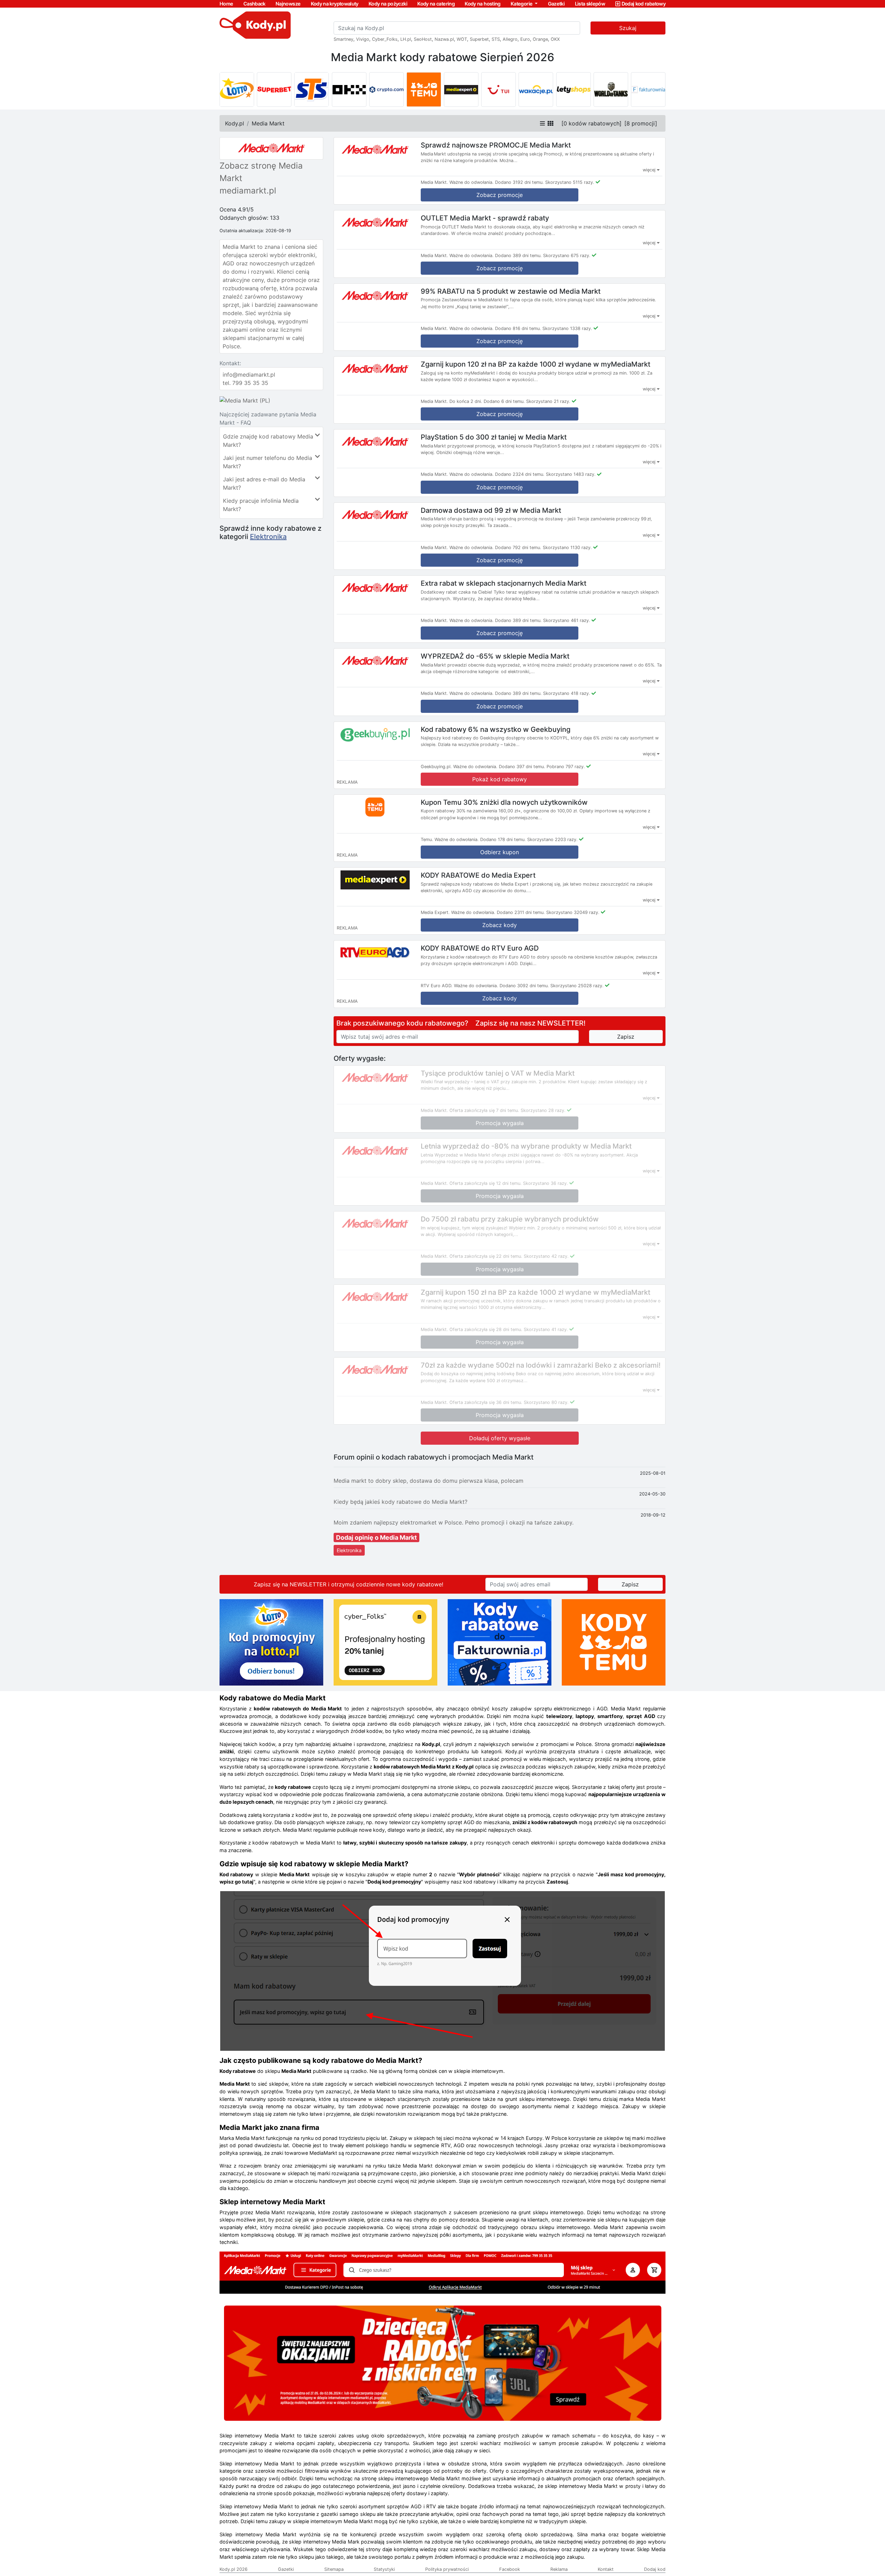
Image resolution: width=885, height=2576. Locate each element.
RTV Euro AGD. (437, 986)
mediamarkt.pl (248, 191)
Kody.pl (235, 123)
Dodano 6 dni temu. (504, 401)
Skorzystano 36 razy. (546, 1183)
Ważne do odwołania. (472, 182)
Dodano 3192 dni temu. (519, 182)
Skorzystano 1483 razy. (571, 474)
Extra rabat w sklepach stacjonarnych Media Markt (504, 583)
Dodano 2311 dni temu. (521, 912)
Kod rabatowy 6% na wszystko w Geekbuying (496, 729)
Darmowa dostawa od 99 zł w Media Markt (491, 510)
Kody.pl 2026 (234, 2569)
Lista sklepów (590, 4)
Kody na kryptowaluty (335, 4)
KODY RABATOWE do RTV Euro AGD (480, 948)
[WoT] (611, 89)
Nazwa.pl (444, 39)
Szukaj (628, 28)
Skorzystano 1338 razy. (567, 328)
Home (226, 4)
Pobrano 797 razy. (566, 767)
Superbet (479, 39)
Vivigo (363, 39)
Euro (525, 39)
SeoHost (423, 39)
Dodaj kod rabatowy (644, 4)
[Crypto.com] (386, 89)
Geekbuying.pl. (436, 767)
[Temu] (424, 89)
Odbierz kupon (500, 852)
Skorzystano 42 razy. (546, 1256)
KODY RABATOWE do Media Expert (478, 875)
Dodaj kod (655, 2569)
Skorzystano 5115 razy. (570, 182)
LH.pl (406, 39)
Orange (540, 39)
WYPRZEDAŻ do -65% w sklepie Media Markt (495, 656)
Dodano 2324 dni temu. (520, 474)
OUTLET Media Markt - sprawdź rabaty (485, 218)
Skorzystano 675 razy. (567, 256)
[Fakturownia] (648, 89)
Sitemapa (334, 2569)
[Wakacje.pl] (536, 89)
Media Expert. (435, 912)
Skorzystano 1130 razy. (567, 548)
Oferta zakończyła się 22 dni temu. (486, 1256)
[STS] (311, 89)
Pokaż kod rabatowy (500, 779)
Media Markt (268, 123)
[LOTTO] (237, 89)
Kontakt (606, 2569)
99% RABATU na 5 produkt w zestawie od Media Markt (511, 291)
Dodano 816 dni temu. (518, 328)
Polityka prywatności (447, 2569)
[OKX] (349, 89)
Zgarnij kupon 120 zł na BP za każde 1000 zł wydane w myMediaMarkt (535, 364)
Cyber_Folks (385, 39)
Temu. (427, 839)
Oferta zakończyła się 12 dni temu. (486, 1183)
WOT (462, 39)
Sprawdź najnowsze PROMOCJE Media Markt (496, 145)
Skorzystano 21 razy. (548, 401)
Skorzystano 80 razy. (546, 1402)
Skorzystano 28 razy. (543, 1110)
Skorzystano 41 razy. (546, 1329)
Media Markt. (434, 182)
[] (591, 123)
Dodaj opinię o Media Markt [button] (376, 1537)
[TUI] (499, 89)
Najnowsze (288, 4)
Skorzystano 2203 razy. (552, 839)
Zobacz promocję (500, 268)
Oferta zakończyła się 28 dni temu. (486, 1329)
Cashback (254, 4)
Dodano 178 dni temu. (503, 839)
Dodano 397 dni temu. (522, 767)
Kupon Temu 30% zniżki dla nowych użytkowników (504, 802)
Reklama (559, 2569)
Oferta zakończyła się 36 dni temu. (486, 1402)
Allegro (510, 39)
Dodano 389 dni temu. (518, 256)
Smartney (343, 39)
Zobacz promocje (500, 195)
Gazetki (556, 4)
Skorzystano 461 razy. (567, 620)
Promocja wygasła (500, 1123)
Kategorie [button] (522, 4)
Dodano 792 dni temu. (518, 548)
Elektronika (268, 537)
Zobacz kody (500, 925)
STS (496, 39)
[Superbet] (274, 89)
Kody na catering (436, 4)
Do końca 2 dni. (466, 401)
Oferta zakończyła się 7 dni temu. (484, 1110)
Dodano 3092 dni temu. (524, 986)
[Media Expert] (461, 89)
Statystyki (384, 2569)
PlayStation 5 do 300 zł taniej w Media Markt (494, 437)
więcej (650, 170)
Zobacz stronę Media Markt (261, 172)
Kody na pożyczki (388, 4)
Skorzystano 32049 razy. (573, 912)
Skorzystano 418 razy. (567, 693)
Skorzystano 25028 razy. (577, 986)
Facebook (510, 2569)
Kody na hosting (482, 4)
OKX (555, 39)
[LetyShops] (574, 89)
